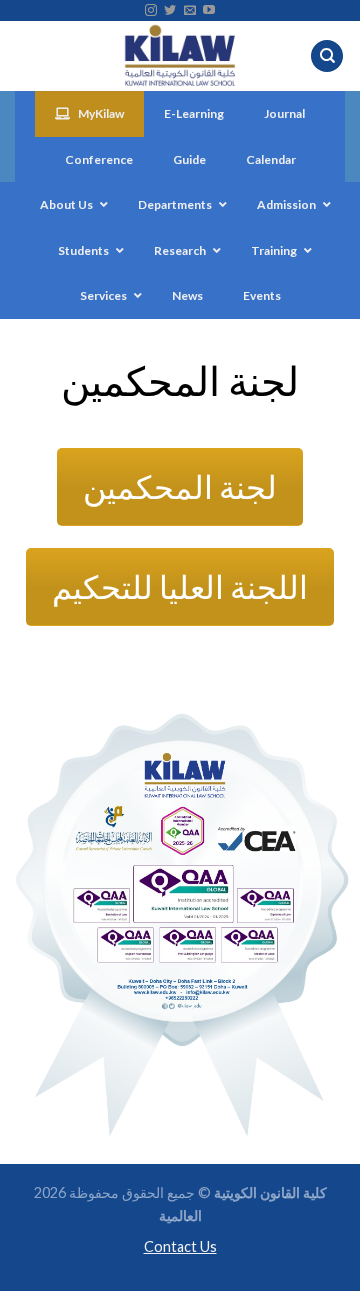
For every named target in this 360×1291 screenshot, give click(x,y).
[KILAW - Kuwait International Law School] (180, 56)
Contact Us (180, 1246)
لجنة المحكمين (180, 486)
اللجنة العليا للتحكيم (180, 586)
